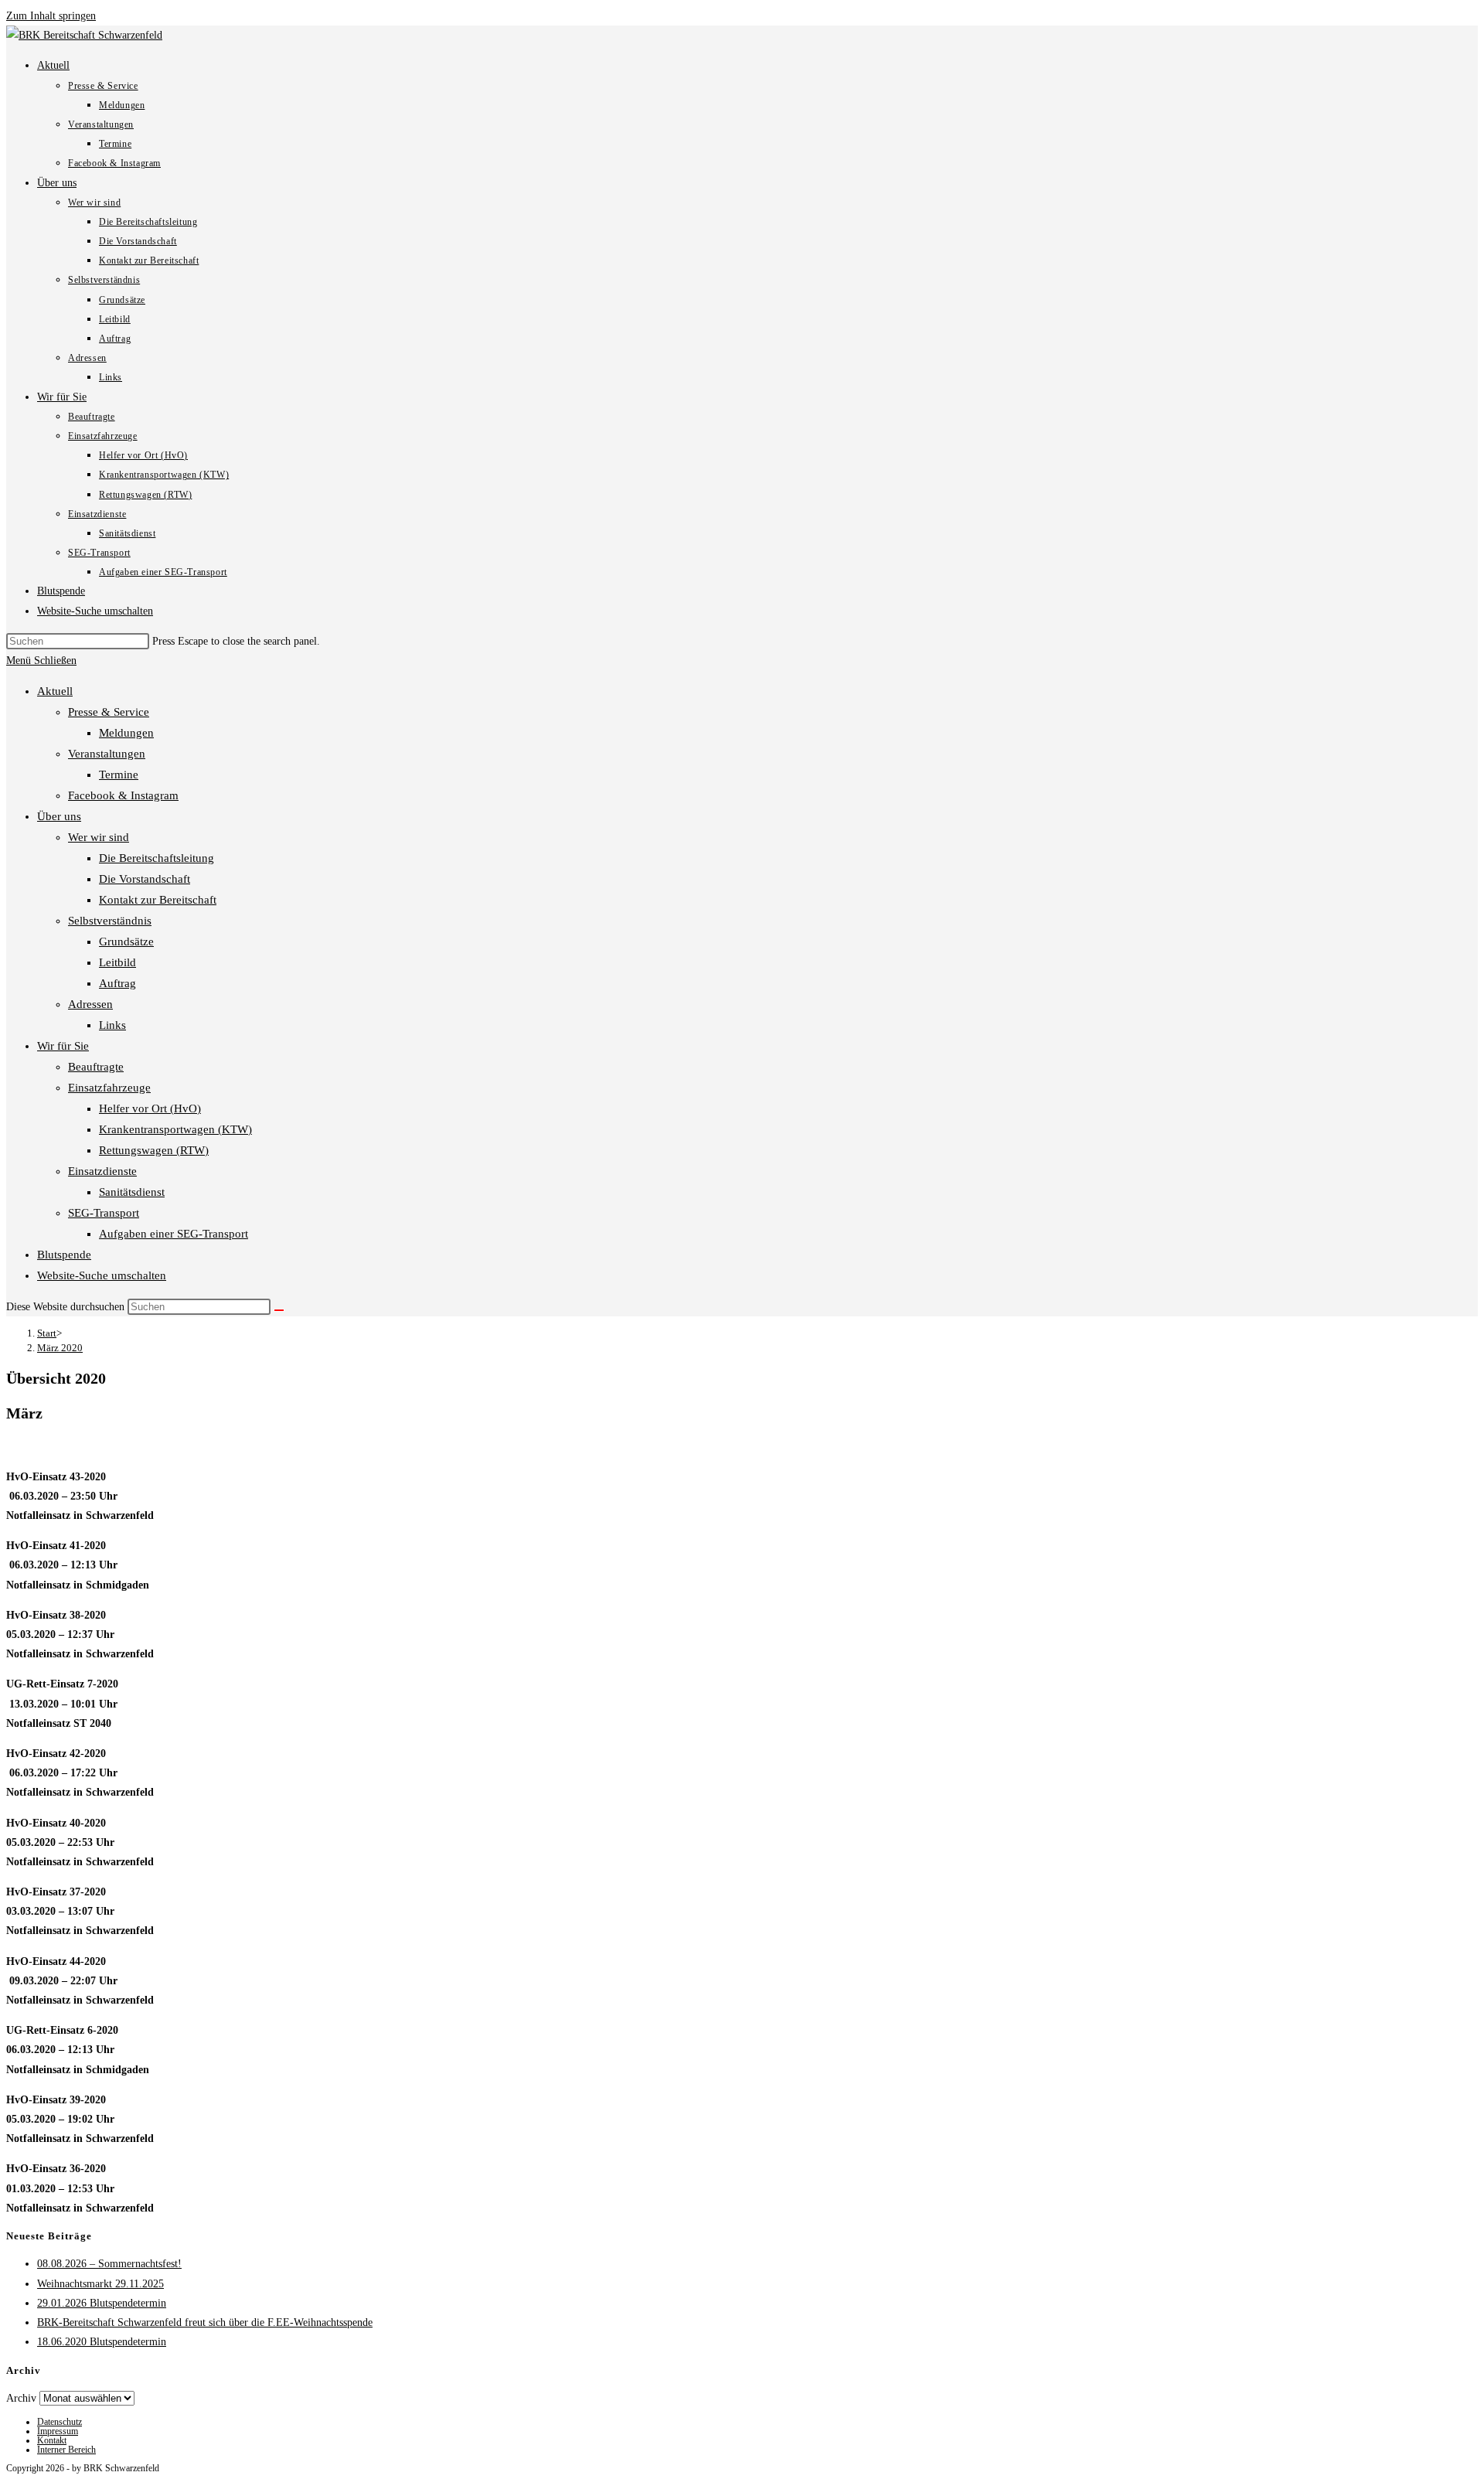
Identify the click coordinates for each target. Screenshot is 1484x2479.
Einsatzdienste (102, 1171)
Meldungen (126, 733)
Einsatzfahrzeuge (109, 1088)
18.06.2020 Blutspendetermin (102, 2342)
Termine (119, 775)
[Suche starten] (279, 1310)
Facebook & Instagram (123, 795)
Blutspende (64, 1255)
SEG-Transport (104, 1213)
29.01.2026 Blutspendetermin (102, 2303)
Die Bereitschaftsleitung (157, 858)
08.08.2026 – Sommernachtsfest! (109, 2264)
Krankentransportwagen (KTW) (175, 1129)
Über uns (59, 816)
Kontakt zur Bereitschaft (158, 900)
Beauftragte (96, 1067)
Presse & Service (109, 712)
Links (112, 1025)
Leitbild (117, 962)
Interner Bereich (66, 2450)
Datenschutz (60, 2422)
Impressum (58, 2431)
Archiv (21, 2398)
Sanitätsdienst (132, 1192)
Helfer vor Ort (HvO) (150, 1108)
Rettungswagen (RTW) (154, 1150)
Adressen (90, 1004)
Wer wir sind (99, 837)
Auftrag (117, 983)
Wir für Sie (63, 1046)
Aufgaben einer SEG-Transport (174, 1234)
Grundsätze (126, 942)
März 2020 (60, 1348)
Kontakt (52, 2440)
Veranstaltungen (107, 754)
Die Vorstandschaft (145, 879)
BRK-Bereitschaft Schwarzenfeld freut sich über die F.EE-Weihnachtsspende (205, 2322)
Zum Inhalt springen (51, 16)
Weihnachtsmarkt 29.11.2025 (100, 2284)
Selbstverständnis (110, 921)
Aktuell (55, 691)
